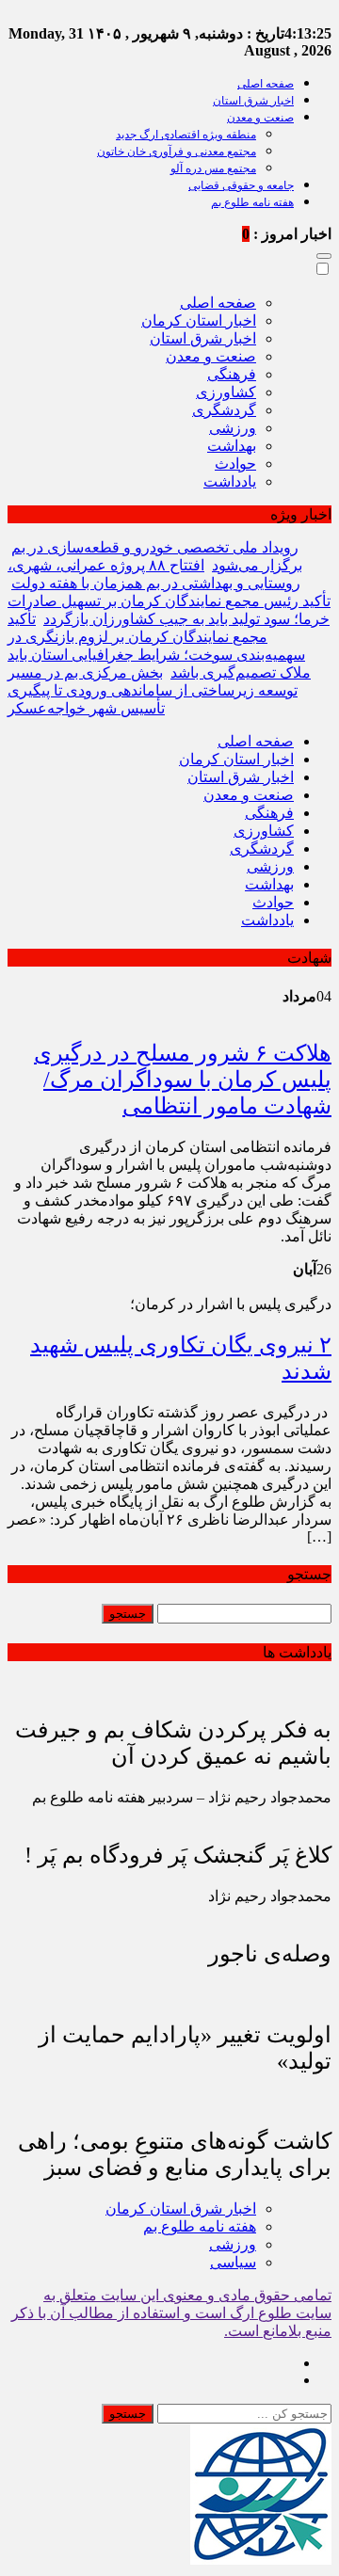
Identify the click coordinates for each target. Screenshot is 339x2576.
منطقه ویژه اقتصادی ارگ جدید (186, 135)
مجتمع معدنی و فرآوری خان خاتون (177, 152)
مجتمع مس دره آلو (213, 168)
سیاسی (233, 2262)
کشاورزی (226, 392)
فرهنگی (232, 374)
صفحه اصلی (266, 84)
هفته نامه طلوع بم (252, 202)
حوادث (235, 464)
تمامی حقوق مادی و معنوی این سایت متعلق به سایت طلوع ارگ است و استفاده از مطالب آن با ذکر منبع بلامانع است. (171, 2313)
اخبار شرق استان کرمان (181, 2208)
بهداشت (232, 446)
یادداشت (230, 481)
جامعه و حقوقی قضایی (241, 185)
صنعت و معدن (260, 118)
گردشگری (224, 410)
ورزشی (233, 428)
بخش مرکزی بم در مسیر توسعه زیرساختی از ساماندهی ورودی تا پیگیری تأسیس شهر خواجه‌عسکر (153, 690)
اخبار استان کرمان (199, 320)
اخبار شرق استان (253, 101)
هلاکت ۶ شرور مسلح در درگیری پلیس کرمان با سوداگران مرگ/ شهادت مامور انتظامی (183, 1080)
